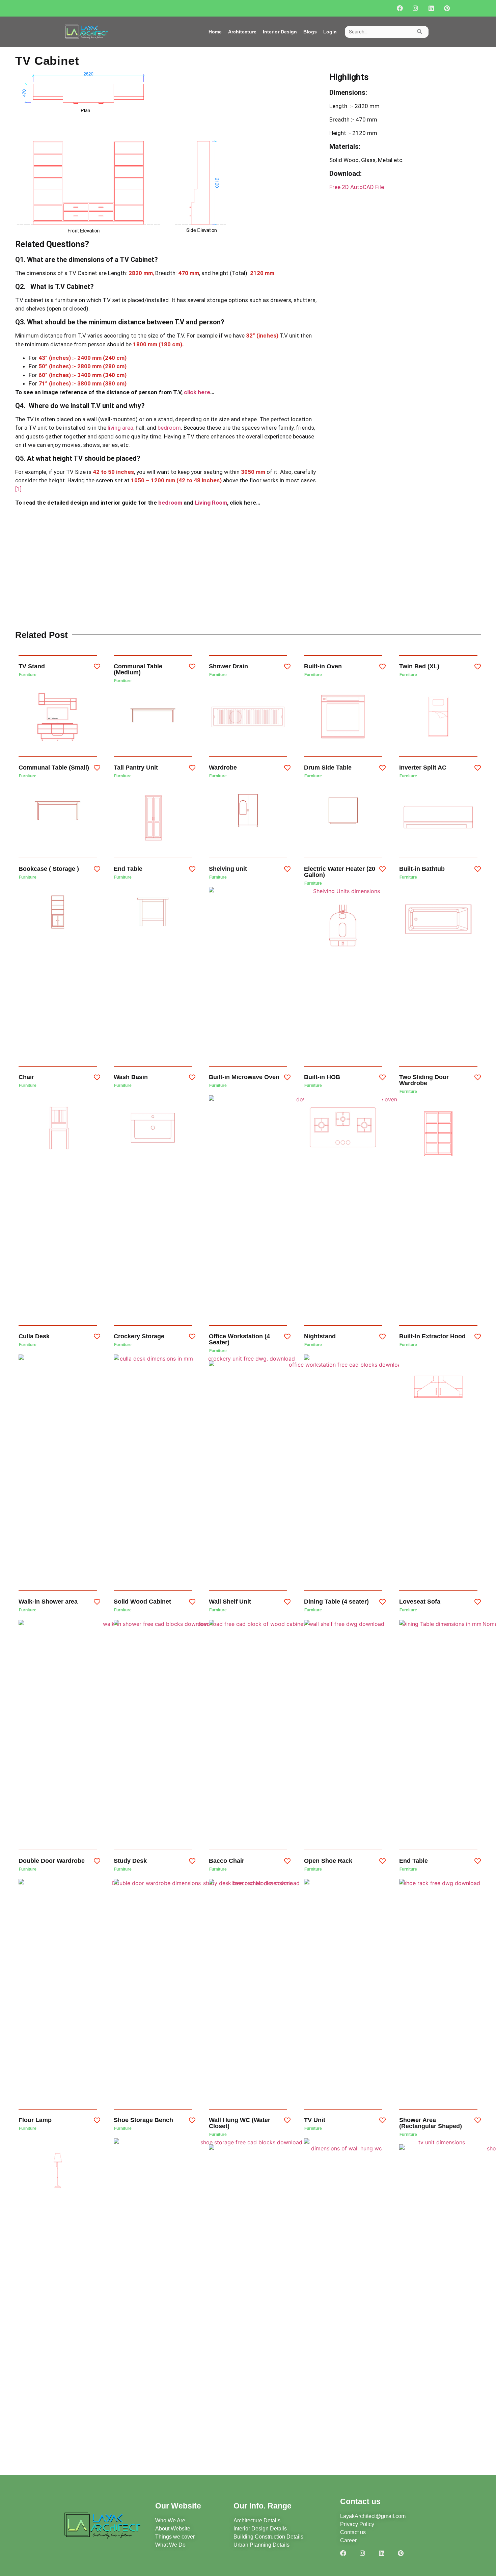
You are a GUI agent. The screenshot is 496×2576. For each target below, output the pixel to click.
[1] (18, 489)
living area (120, 428)
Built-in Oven (323, 666)
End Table (128, 869)
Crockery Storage (139, 1336)
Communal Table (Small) (54, 768)
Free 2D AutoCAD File (357, 187)
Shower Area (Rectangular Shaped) (431, 2123)
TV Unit (315, 2120)
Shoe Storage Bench (143, 2120)
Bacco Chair (227, 1861)
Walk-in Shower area (48, 1602)
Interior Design (280, 32)
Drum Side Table (328, 768)
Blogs (310, 32)
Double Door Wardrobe (52, 1861)
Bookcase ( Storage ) (49, 869)
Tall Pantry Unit (136, 768)
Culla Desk (34, 1336)
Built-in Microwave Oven (244, 1077)
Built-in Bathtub (422, 869)
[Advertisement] (248, 569)
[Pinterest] (447, 8)
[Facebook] (400, 8)
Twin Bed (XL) (419, 666)
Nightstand (320, 1336)
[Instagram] (416, 8)
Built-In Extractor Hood (432, 1336)
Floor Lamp (35, 2120)
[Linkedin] (431, 8)
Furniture (28, 675)
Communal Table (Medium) (138, 669)
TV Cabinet (47, 61)
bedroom (169, 428)
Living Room (211, 503)
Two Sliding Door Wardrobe (424, 1080)
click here (197, 392)
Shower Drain (228, 666)
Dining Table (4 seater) (336, 1602)
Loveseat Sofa (420, 1602)
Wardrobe (223, 768)
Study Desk (130, 1861)
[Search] (420, 32)
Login (330, 32)
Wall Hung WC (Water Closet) (240, 2123)
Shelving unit (228, 869)
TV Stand (32, 666)
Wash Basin (131, 1077)
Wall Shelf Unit (230, 1602)
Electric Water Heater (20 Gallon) (340, 872)
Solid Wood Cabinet (142, 1602)
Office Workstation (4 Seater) (239, 1339)
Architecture (242, 32)
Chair (26, 1077)
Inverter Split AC (423, 768)
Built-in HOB (322, 1077)
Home (215, 32)
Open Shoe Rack (328, 1861)
